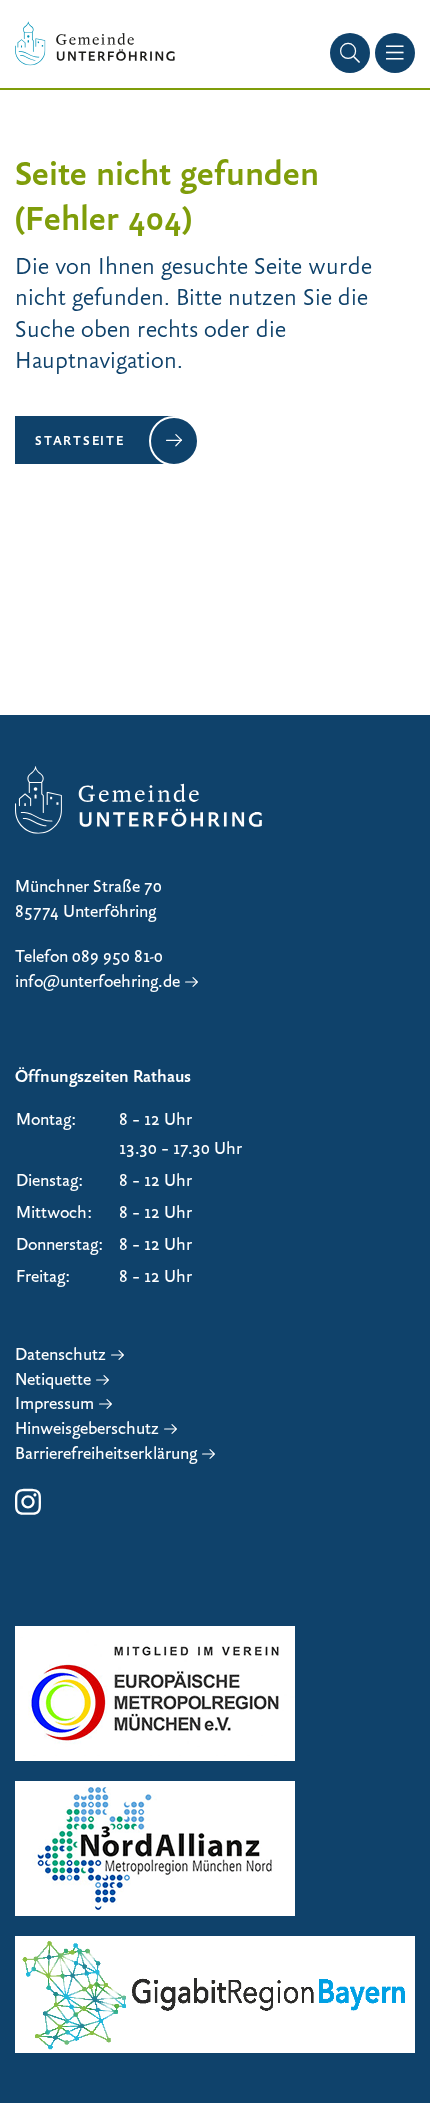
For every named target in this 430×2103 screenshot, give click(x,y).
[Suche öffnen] (350, 53)
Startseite (80, 440)
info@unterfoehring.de (97, 981)
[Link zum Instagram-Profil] (28, 1512)
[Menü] (395, 53)
